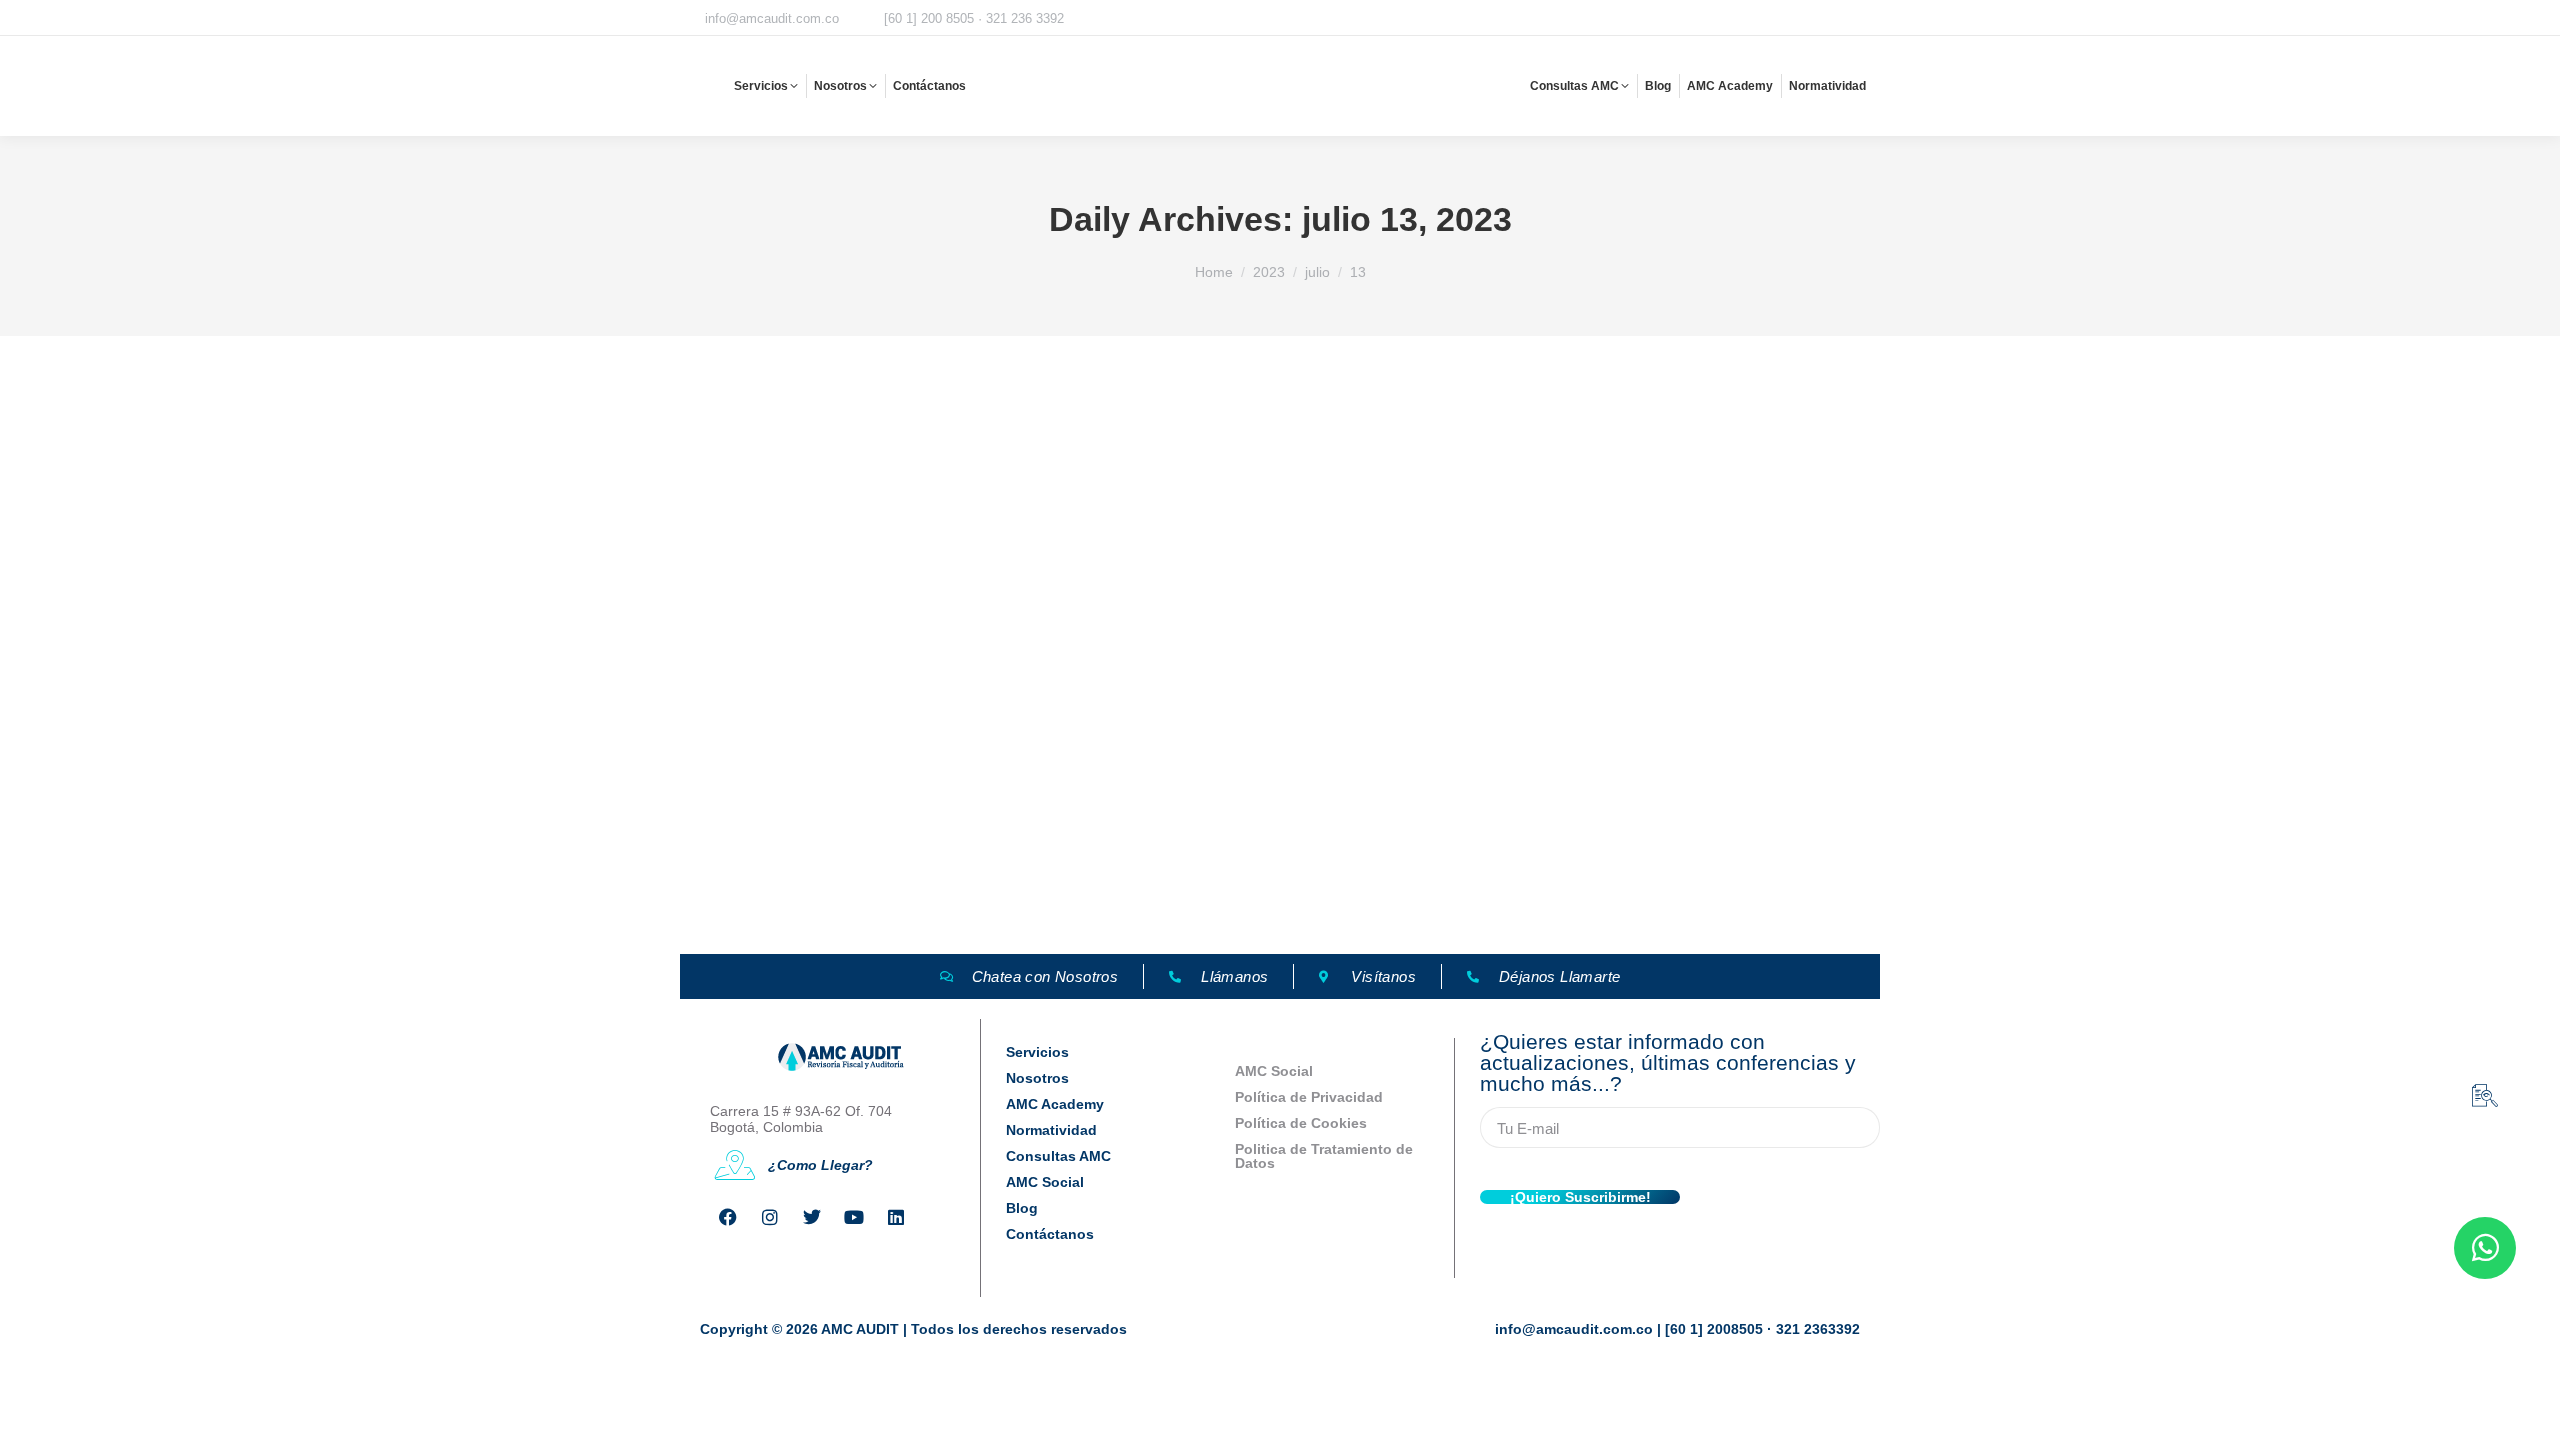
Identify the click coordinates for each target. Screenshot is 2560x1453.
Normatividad (1051, 1130)
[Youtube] (854, 1217)
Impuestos (710, 898)
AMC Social (1045, 1182)
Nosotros (1037, 1078)
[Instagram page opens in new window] (1743, 19)
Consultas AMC (1058, 1156)
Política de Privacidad (1309, 1097)
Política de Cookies (1301, 1123)
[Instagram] (770, 1217)
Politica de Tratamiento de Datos (1324, 1156)
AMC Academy (1055, 1104)
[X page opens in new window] (1774, 19)
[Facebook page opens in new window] (1712, 19)
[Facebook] (728, 1217)
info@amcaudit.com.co (772, 18)
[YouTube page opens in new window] (1836, 19)
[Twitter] (812, 1217)
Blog (1022, 1208)
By (813, 898)
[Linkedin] (896, 1217)
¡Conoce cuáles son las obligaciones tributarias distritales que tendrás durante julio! (1085, 863)
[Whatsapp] (2485, 1248)
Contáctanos (1050, 1234)
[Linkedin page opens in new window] (1867, 19)
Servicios (1037, 1052)
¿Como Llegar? (820, 1165)
